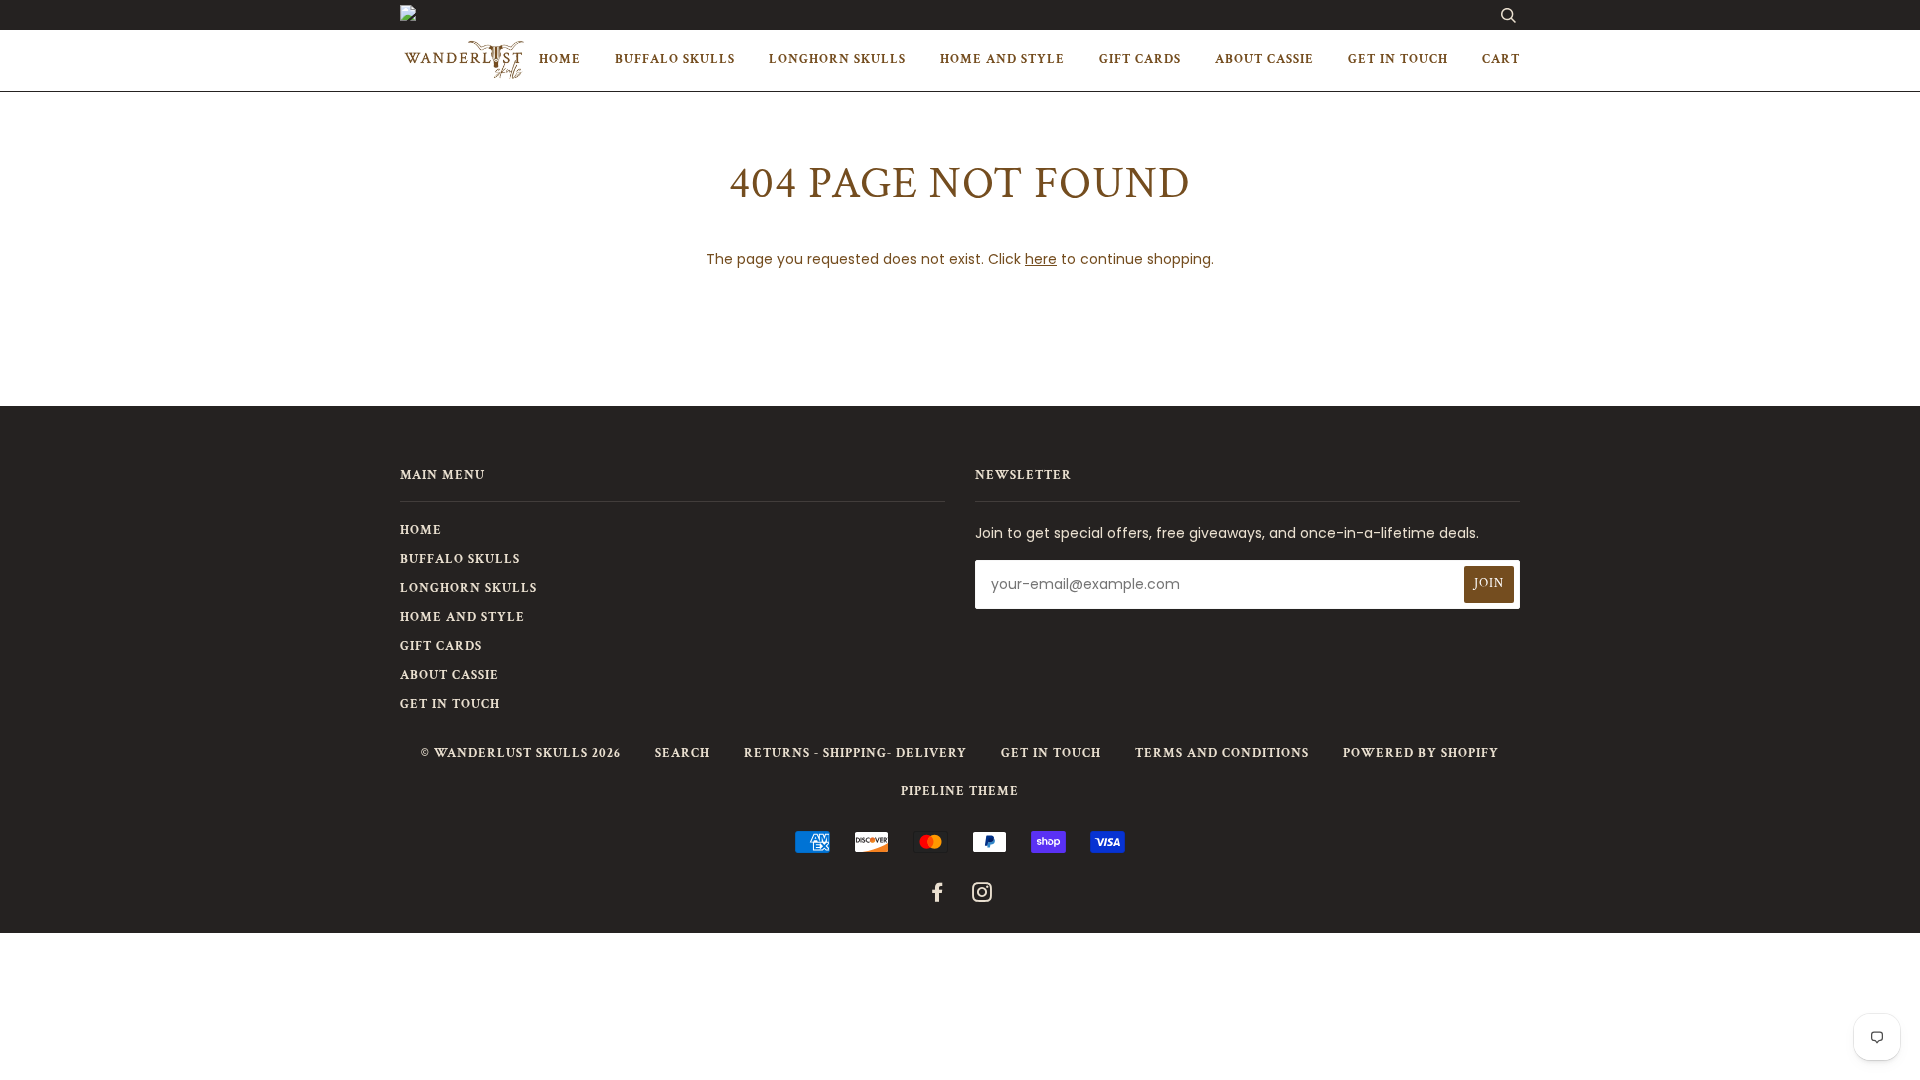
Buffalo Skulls (675, 59)
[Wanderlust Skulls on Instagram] (982, 896)
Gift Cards (1140, 59)
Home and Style (1002, 59)
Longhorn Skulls (837, 59)
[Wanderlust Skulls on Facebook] (937, 896)
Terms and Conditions (1222, 753)
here (1041, 259)
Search (682, 753)
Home (560, 59)
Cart (1501, 59)
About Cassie (1264, 59)
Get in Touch (1398, 59)
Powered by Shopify (1421, 753)
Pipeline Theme (960, 791)
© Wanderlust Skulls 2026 (521, 753)
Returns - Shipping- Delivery (855, 753)
